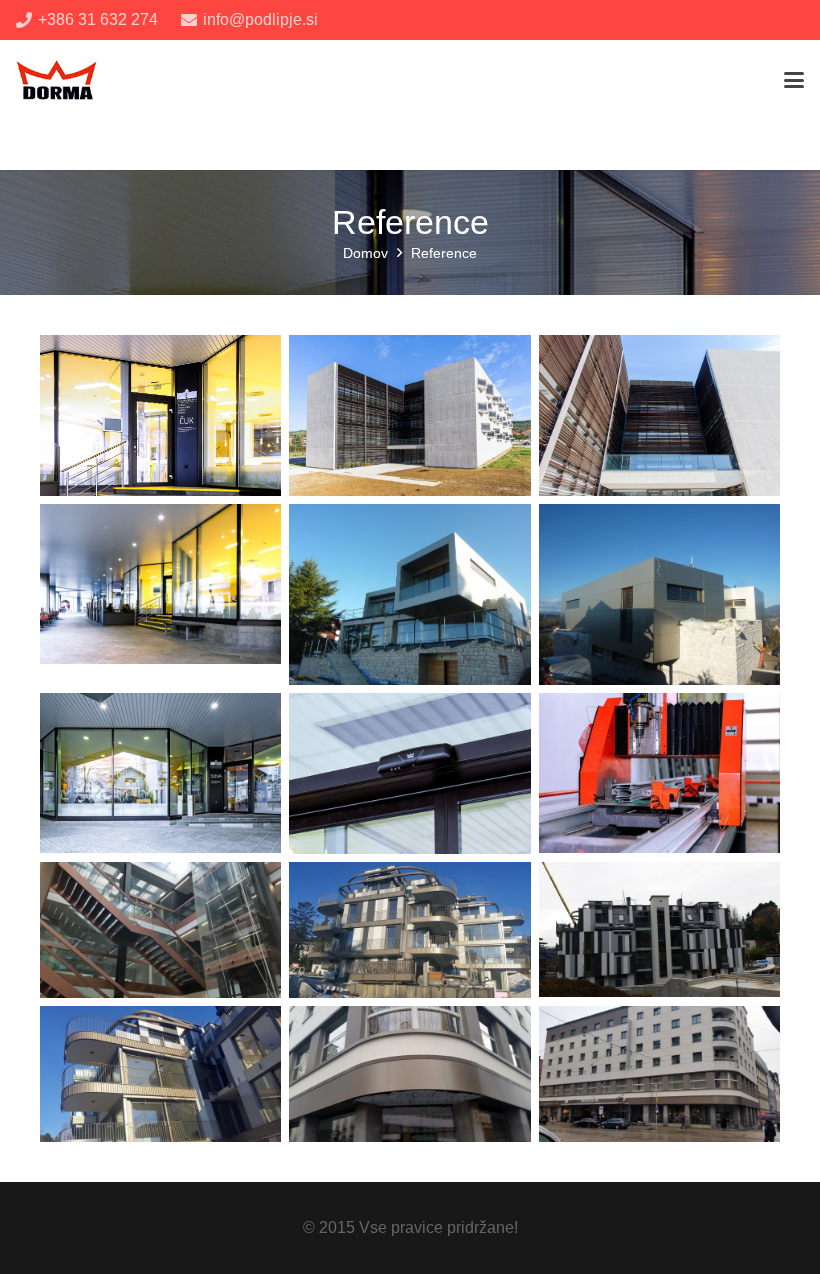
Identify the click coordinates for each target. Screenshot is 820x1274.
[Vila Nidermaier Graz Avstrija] (409, 594)
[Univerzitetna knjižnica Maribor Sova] (160, 773)
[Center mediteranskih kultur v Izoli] (659, 415)
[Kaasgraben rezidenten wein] (409, 930)
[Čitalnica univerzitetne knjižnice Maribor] (160, 415)
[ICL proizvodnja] (659, 773)
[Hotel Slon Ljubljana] (409, 1074)
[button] (794, 80)
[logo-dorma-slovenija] (56, 80)
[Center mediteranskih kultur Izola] (409, 415)
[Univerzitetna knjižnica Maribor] (160, 594)
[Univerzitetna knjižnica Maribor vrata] (409, 773)
